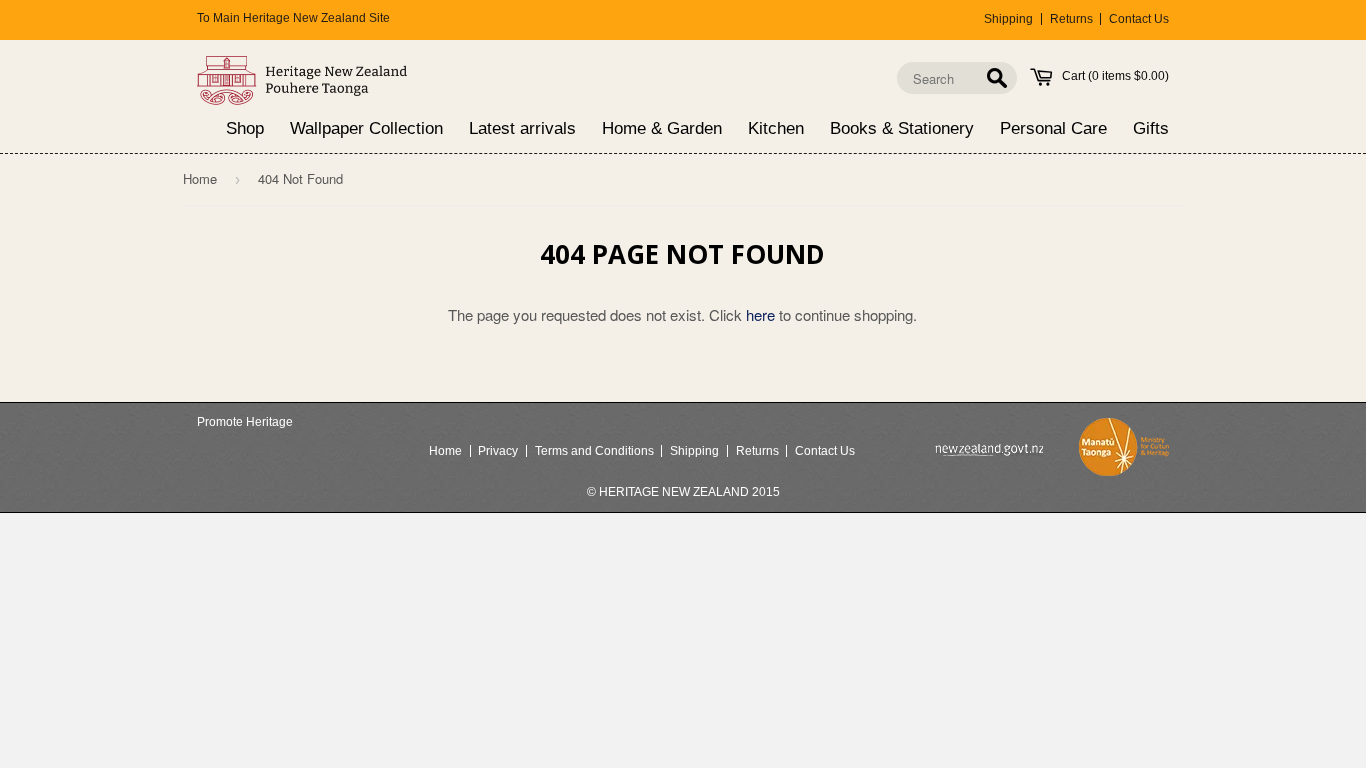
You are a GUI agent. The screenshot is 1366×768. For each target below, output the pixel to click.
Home (200, 178)
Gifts (1151, 129)
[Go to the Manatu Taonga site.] (1124, 451)
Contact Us (1139, 19)
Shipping (1008, 19)
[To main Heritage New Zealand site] (302, 80)
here (760, 314)
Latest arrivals (522, 129)
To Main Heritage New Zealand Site (293, 18)
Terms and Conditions (594, 451)
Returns (1071, 19)
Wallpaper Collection (366, 129)
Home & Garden (662, 129)
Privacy (498, 451)
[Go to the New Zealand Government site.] (989, 450)
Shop (245, 129)
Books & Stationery (902, 129)
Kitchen (776, 129)
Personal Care (1053, 129)
